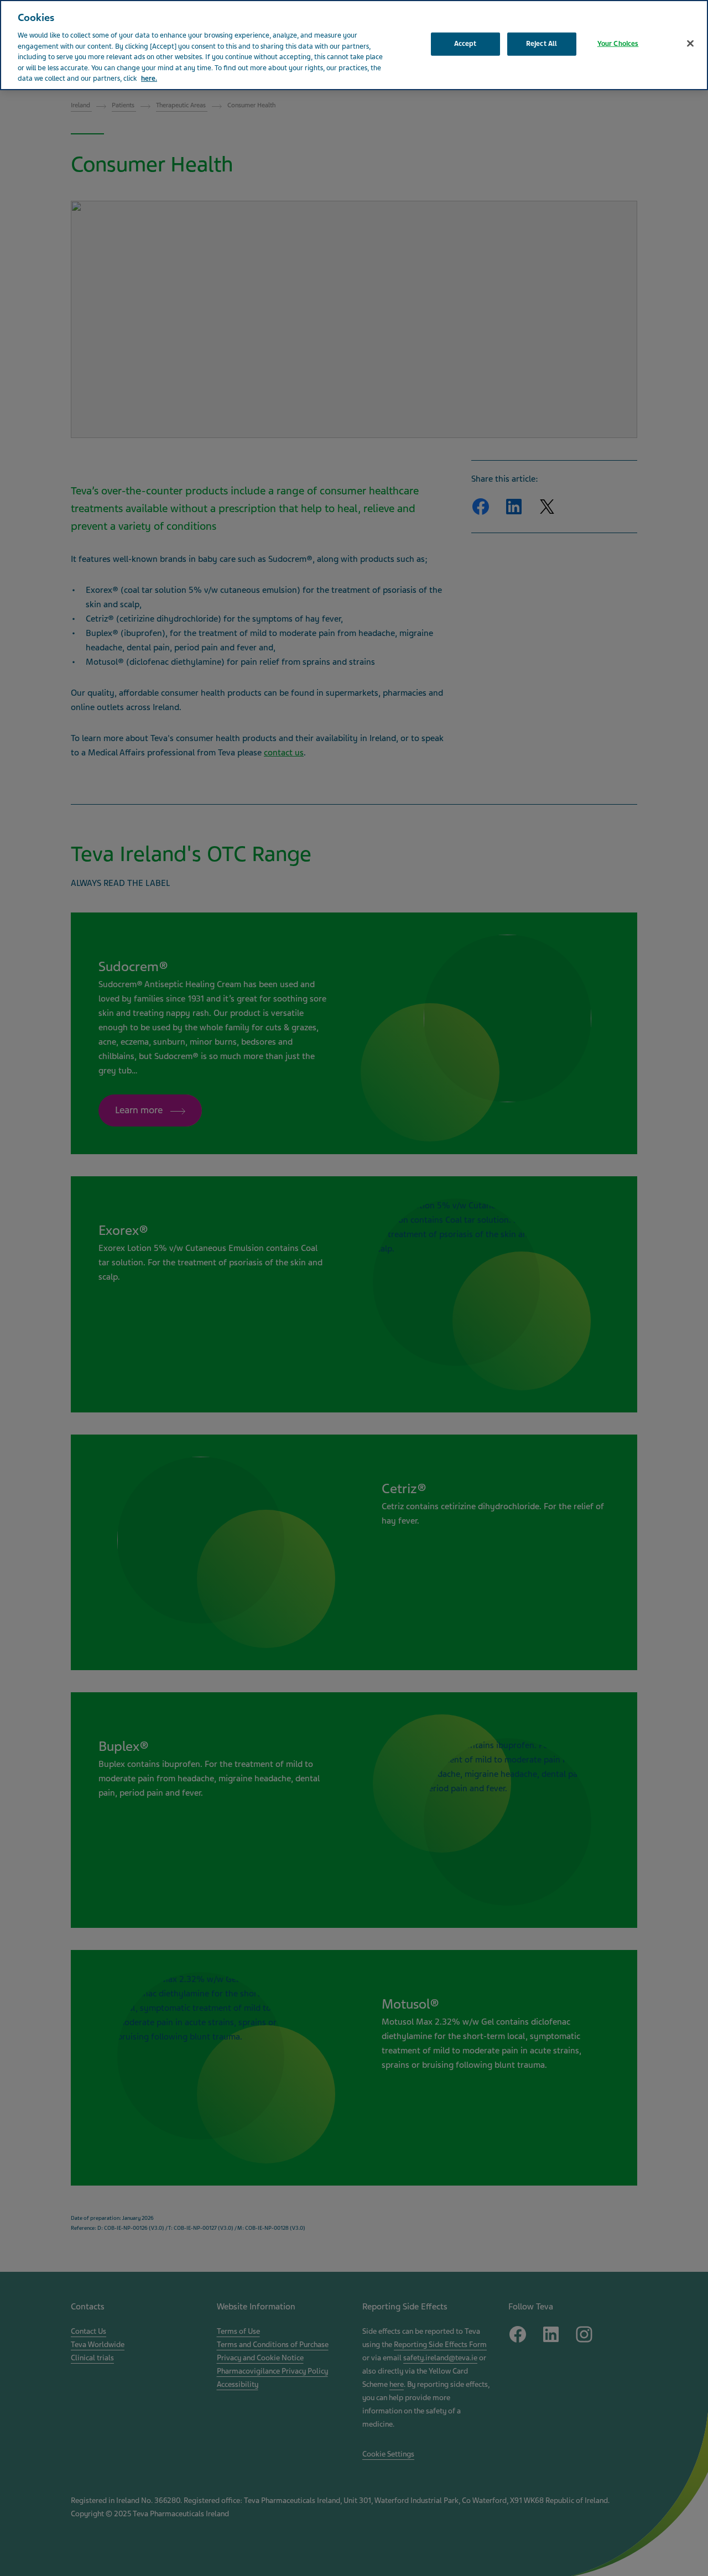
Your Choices (618, 44)
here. (149, 79)
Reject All (542, 44)
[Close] (690, 44)
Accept (465, 44)
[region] (354, 45)
